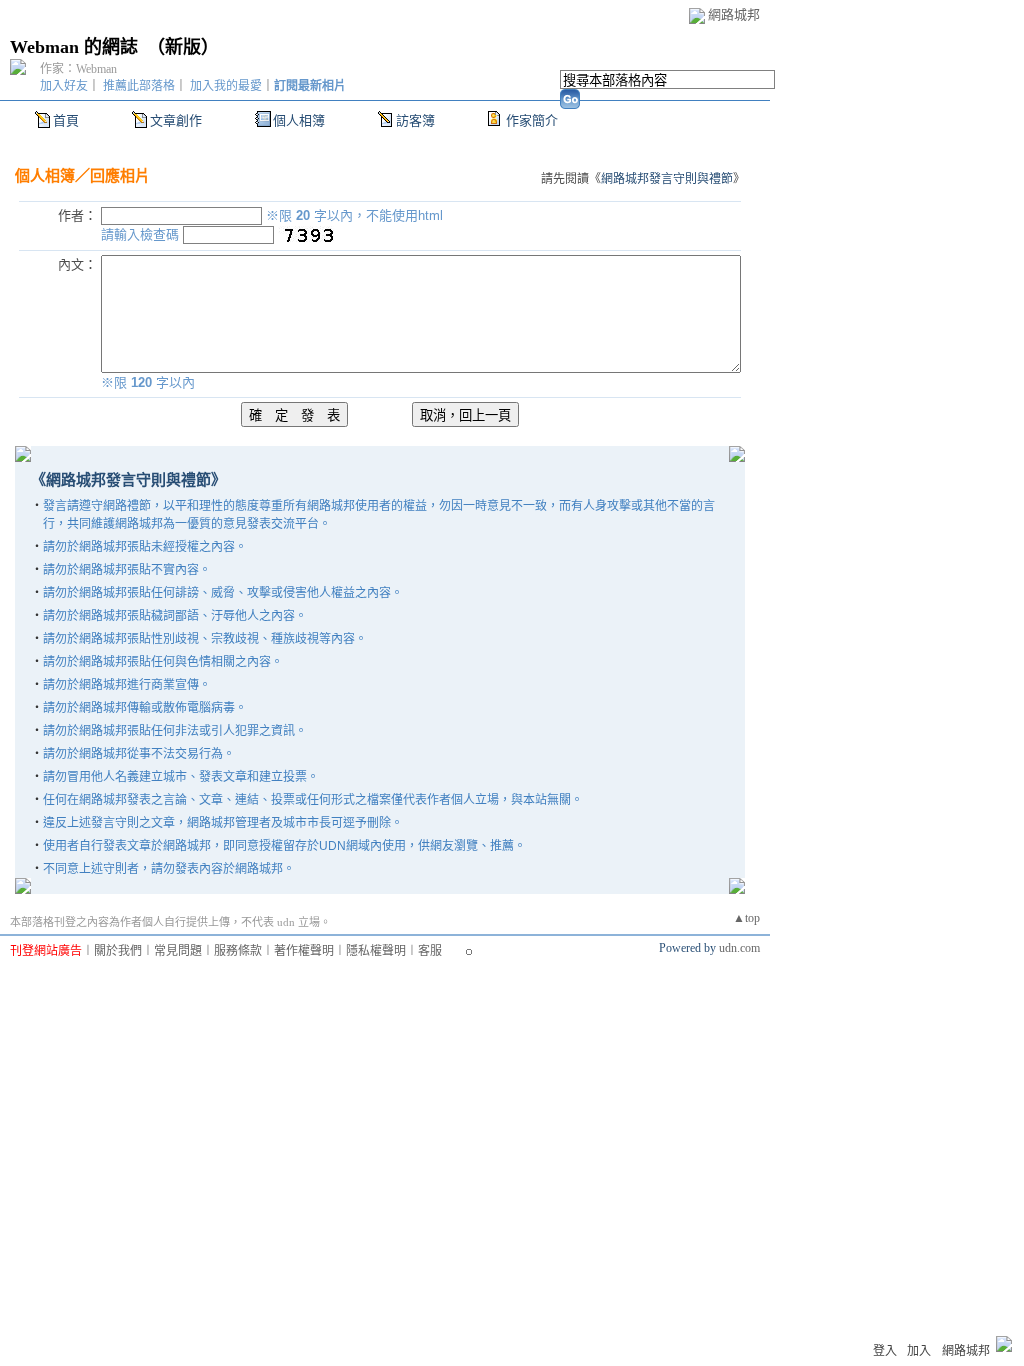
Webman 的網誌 (74, 47)
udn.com (739, 948)
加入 (919, 1351)
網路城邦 (734, 14)
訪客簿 (415, 120)
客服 (430, 951)
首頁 (66, 120)
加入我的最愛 (226, 86)
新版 (183, 47)
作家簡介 (532, 120)
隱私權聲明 (376, 951)
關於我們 (118, 951)
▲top (746, 918)
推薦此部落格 (139, 86)
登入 (885, 1351)
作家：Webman (78, 69)
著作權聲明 (304, 951)
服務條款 (238, 951)
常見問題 (178, 951)
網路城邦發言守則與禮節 (667, 179)
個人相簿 (299, 120)
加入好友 (64, 86)
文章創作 (176, 120)
